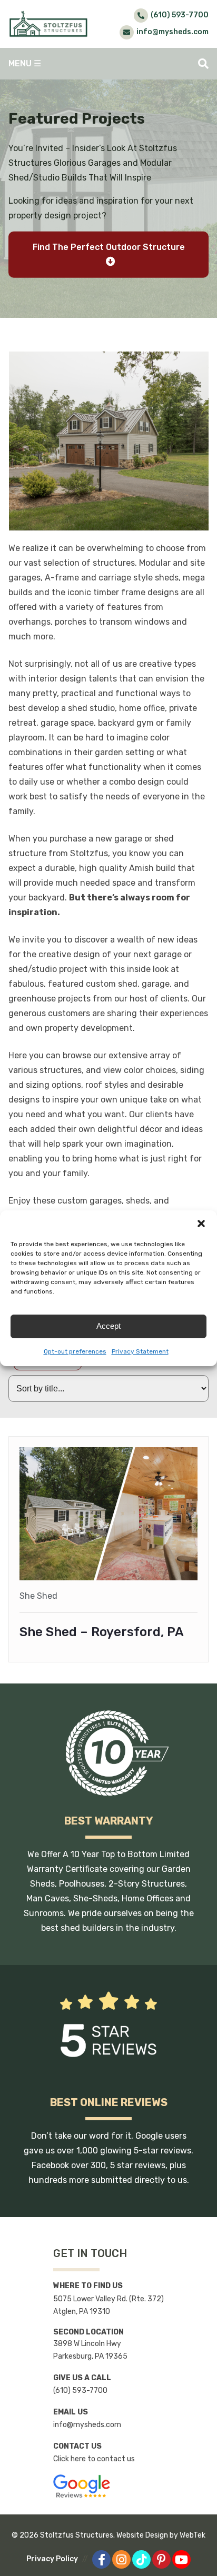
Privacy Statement (140, 1351)
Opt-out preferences (75, 1351)
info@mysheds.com (87, 2425)
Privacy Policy (52, 2559)
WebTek (193, 2535)
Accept (108, 1326)
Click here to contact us (94, 2459)
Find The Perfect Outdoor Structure (109, 247)
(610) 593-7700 (80, 2390)
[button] (201, 1224)
